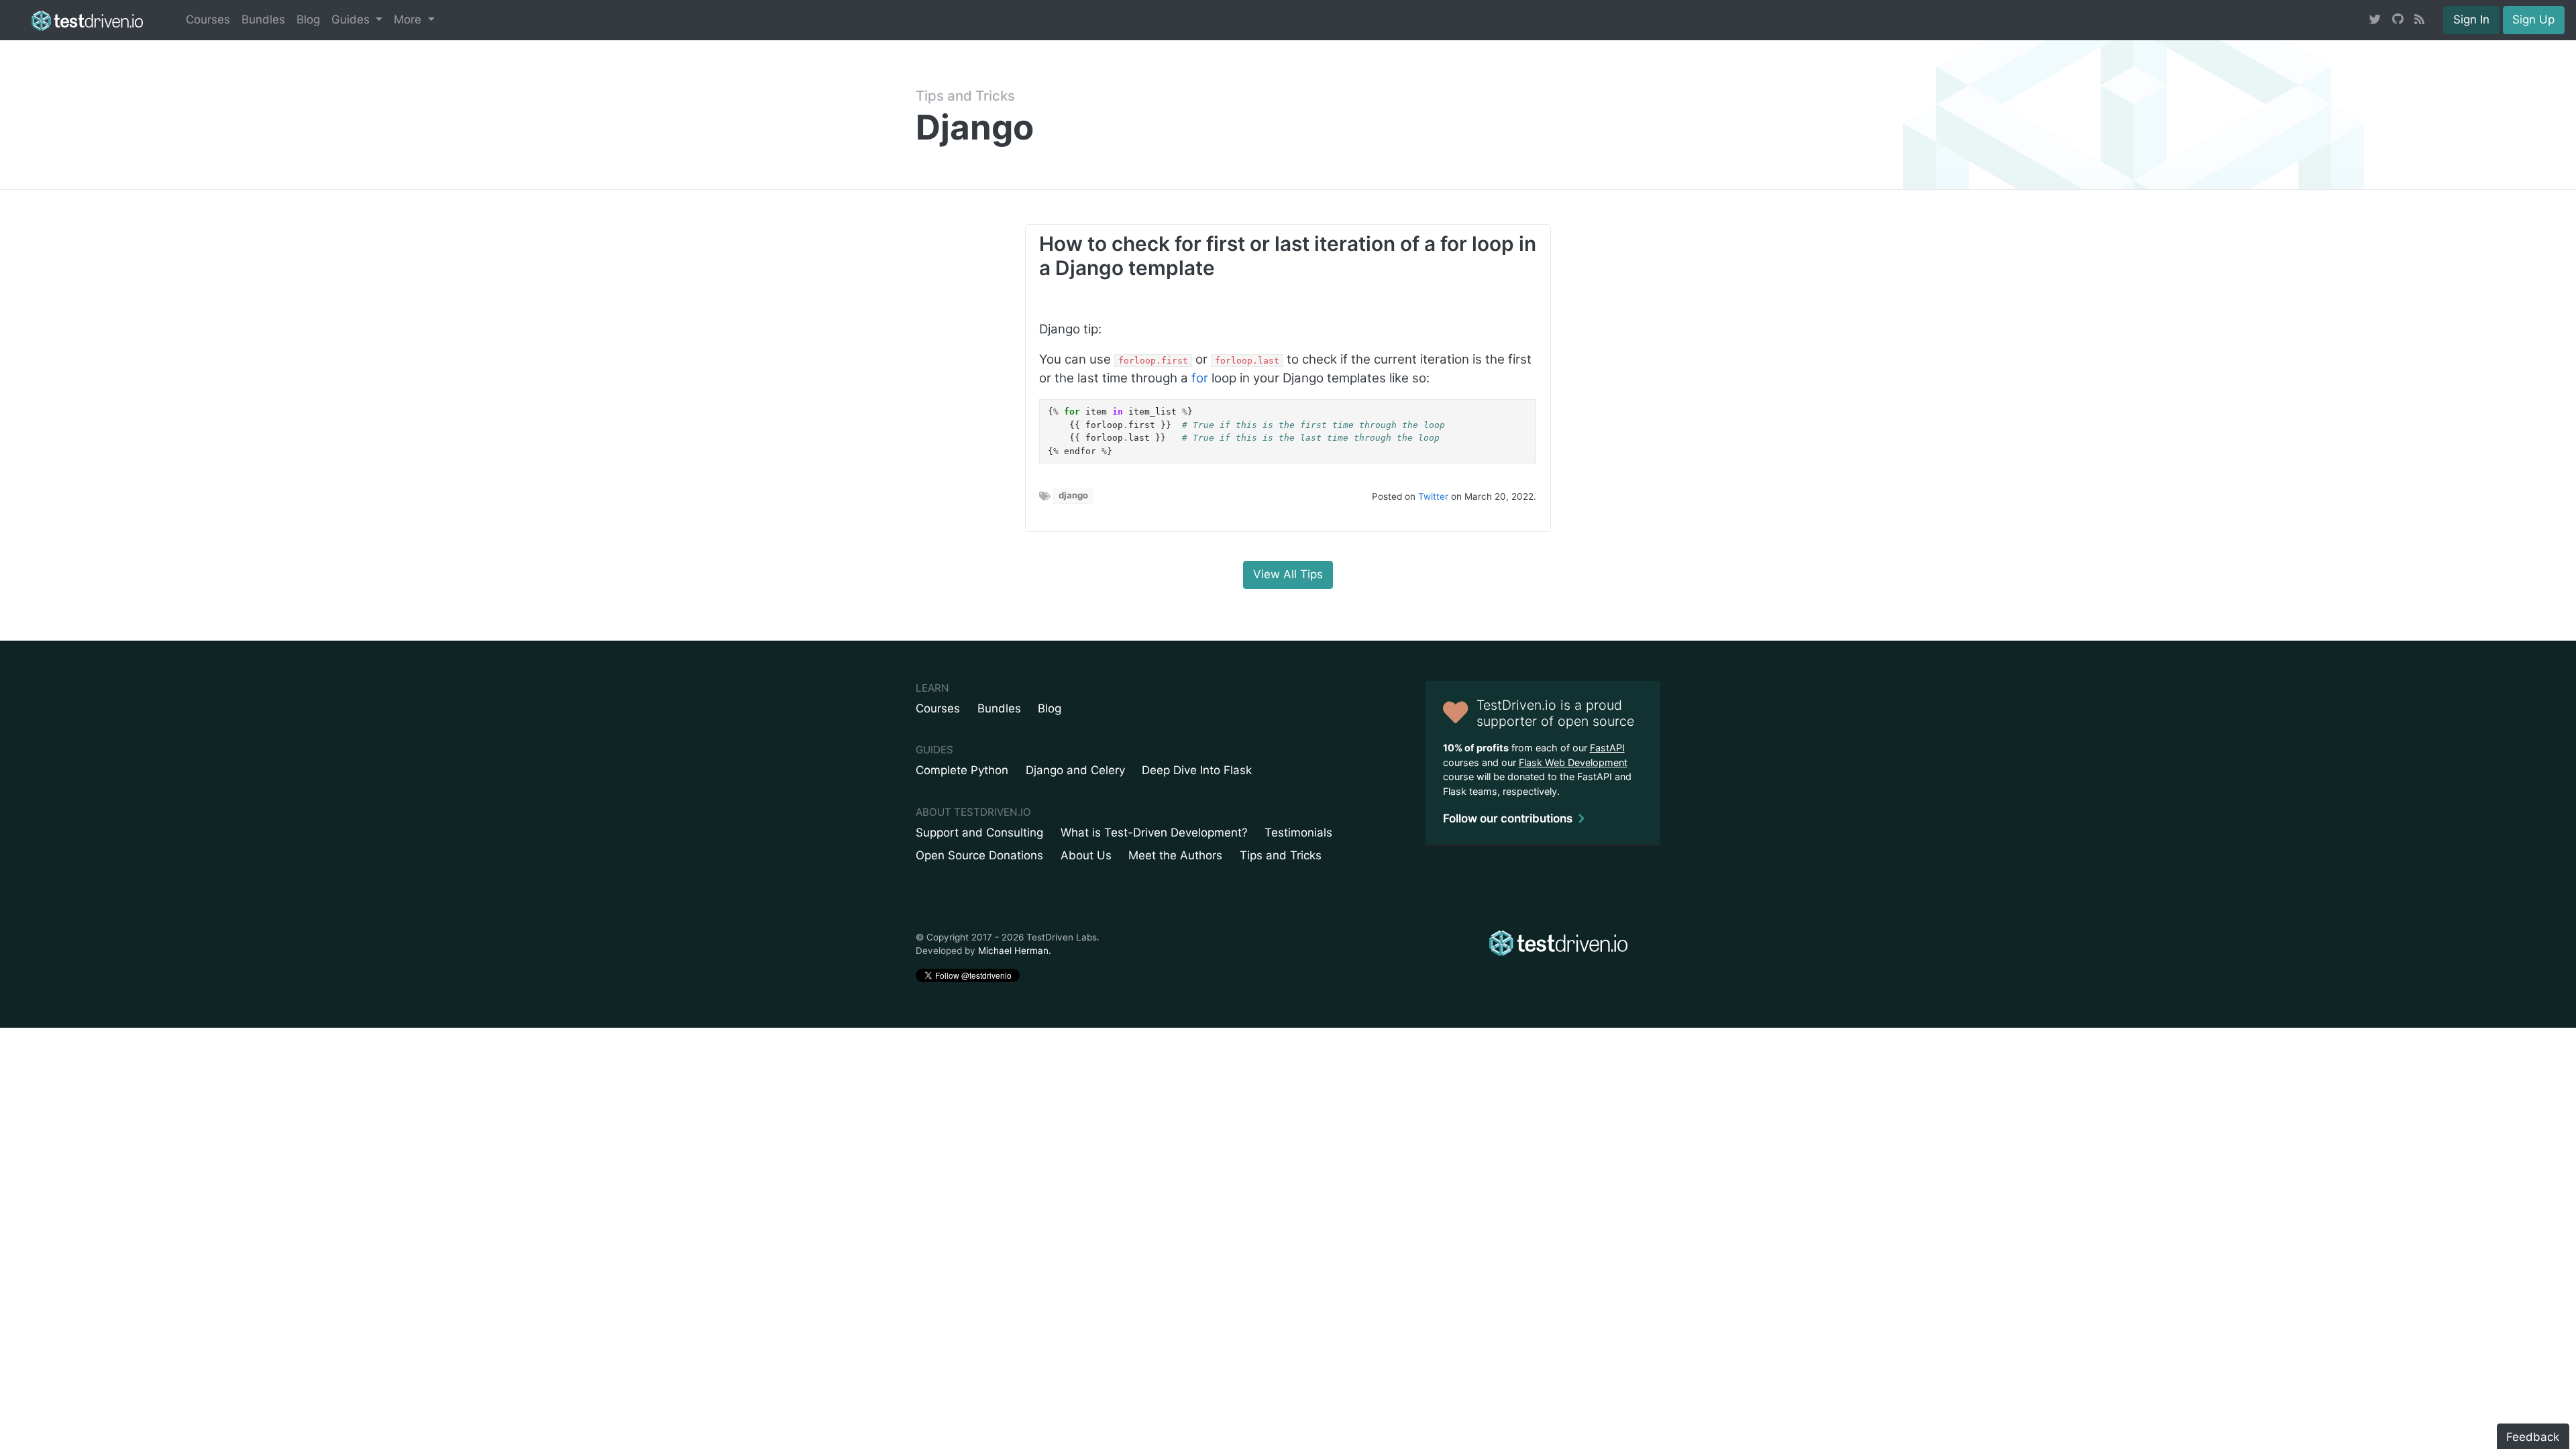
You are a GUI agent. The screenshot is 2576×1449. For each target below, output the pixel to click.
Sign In (2471, 19)
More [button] (409, 19)
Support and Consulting (979, 833)
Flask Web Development (1573, 762)
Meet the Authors (1175, 855)
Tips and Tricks (965, 96)
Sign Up (2533, 19)
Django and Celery (1075, 770)
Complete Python (962, 770)
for (1200, 378)
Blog (308, 19)
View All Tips (1288, 574)
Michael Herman (1013, 951)
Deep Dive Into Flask (1197, 770)
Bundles (263, 19)
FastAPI (1607, 748)
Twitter (1433, 496)
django (1073, 495)
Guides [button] (352, 19)
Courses (208, 19)
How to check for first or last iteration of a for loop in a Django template (1288, 256)
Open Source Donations (979, 855)
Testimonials (1298, 833)
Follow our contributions (1508, 818)
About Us (1086, 855)
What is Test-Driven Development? (1154, 833)
